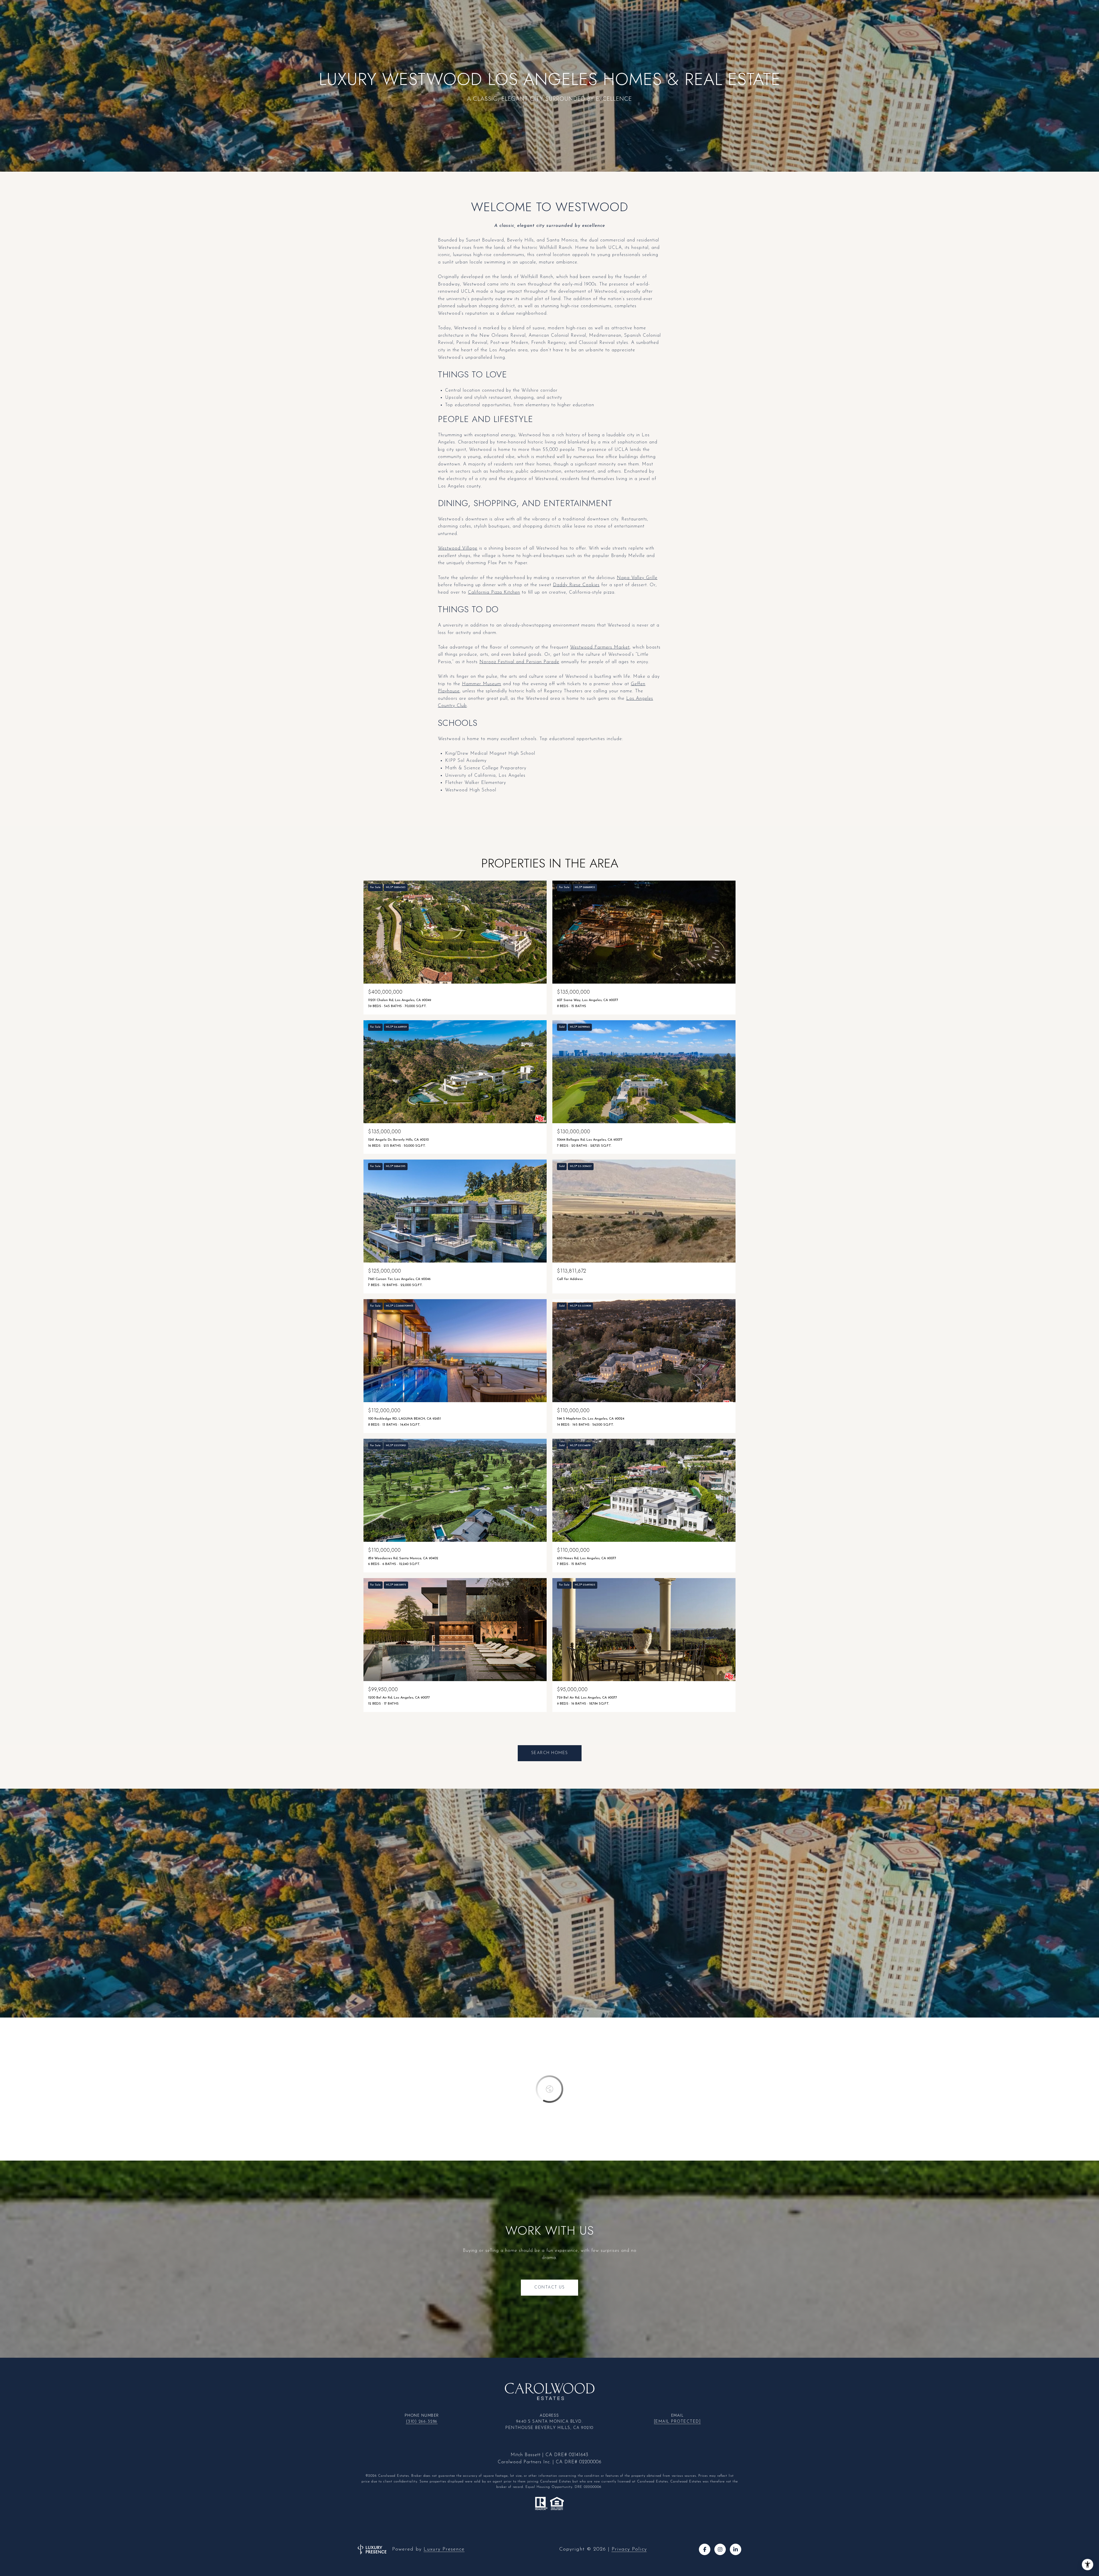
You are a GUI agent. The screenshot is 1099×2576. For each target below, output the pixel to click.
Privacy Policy (629, 2549)
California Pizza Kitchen (494, 593)
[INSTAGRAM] (720, 2549)
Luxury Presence (444, 2549)
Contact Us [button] (549, 2287)
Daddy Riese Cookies (576, 585)
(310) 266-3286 (422, 2422)
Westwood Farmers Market (600, 647)
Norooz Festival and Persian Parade (519, 662)
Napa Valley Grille (637, 578)
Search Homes (550, 1753)
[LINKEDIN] (736, 2549)
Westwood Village (458, 548)
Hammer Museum (482, 684)
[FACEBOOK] (705, 2549)
